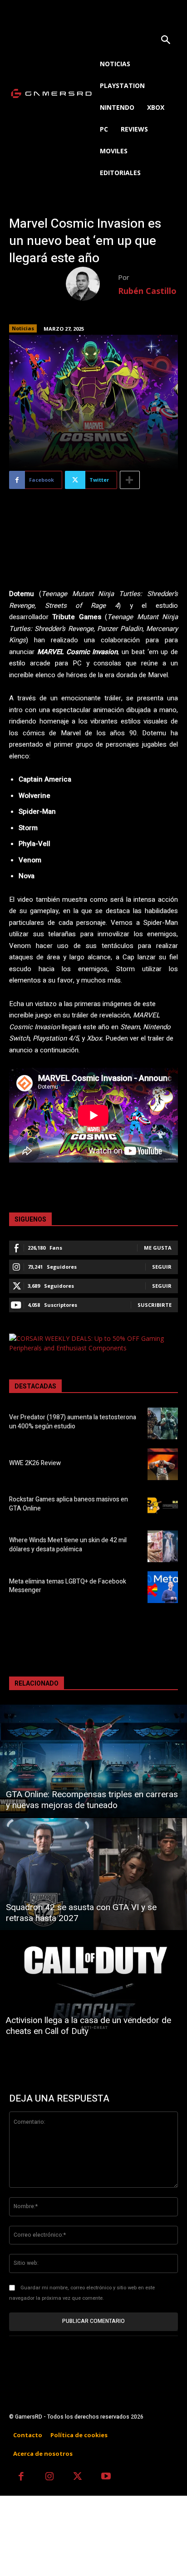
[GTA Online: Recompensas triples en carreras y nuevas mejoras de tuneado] (93, 1761)
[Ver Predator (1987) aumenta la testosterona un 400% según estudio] (163, 1423)
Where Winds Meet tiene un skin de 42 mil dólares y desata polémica (68, 1545)
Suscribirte (155, 1305)
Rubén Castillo (147, 291)
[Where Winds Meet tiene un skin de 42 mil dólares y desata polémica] (163, 1546)
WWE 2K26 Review (35, 1463)
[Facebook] (21, 2477)
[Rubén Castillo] (92, 284)
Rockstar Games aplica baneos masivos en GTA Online (69, 1504)
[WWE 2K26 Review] (163, 1464)
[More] (130, 480)
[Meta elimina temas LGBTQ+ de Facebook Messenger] (163, 1587)
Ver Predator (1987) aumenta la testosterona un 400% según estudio (73, 1422)
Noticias (23, 328)
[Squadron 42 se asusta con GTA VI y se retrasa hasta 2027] (93, 1874)
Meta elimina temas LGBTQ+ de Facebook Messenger (68, 1586)
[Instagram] (50, 2477)
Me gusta (158, 1248)
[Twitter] (78, 2477)
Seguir (162, 1267)
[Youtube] (106, 2477)
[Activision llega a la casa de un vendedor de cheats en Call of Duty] (93, 1987)
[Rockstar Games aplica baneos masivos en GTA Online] (163, 1505)
